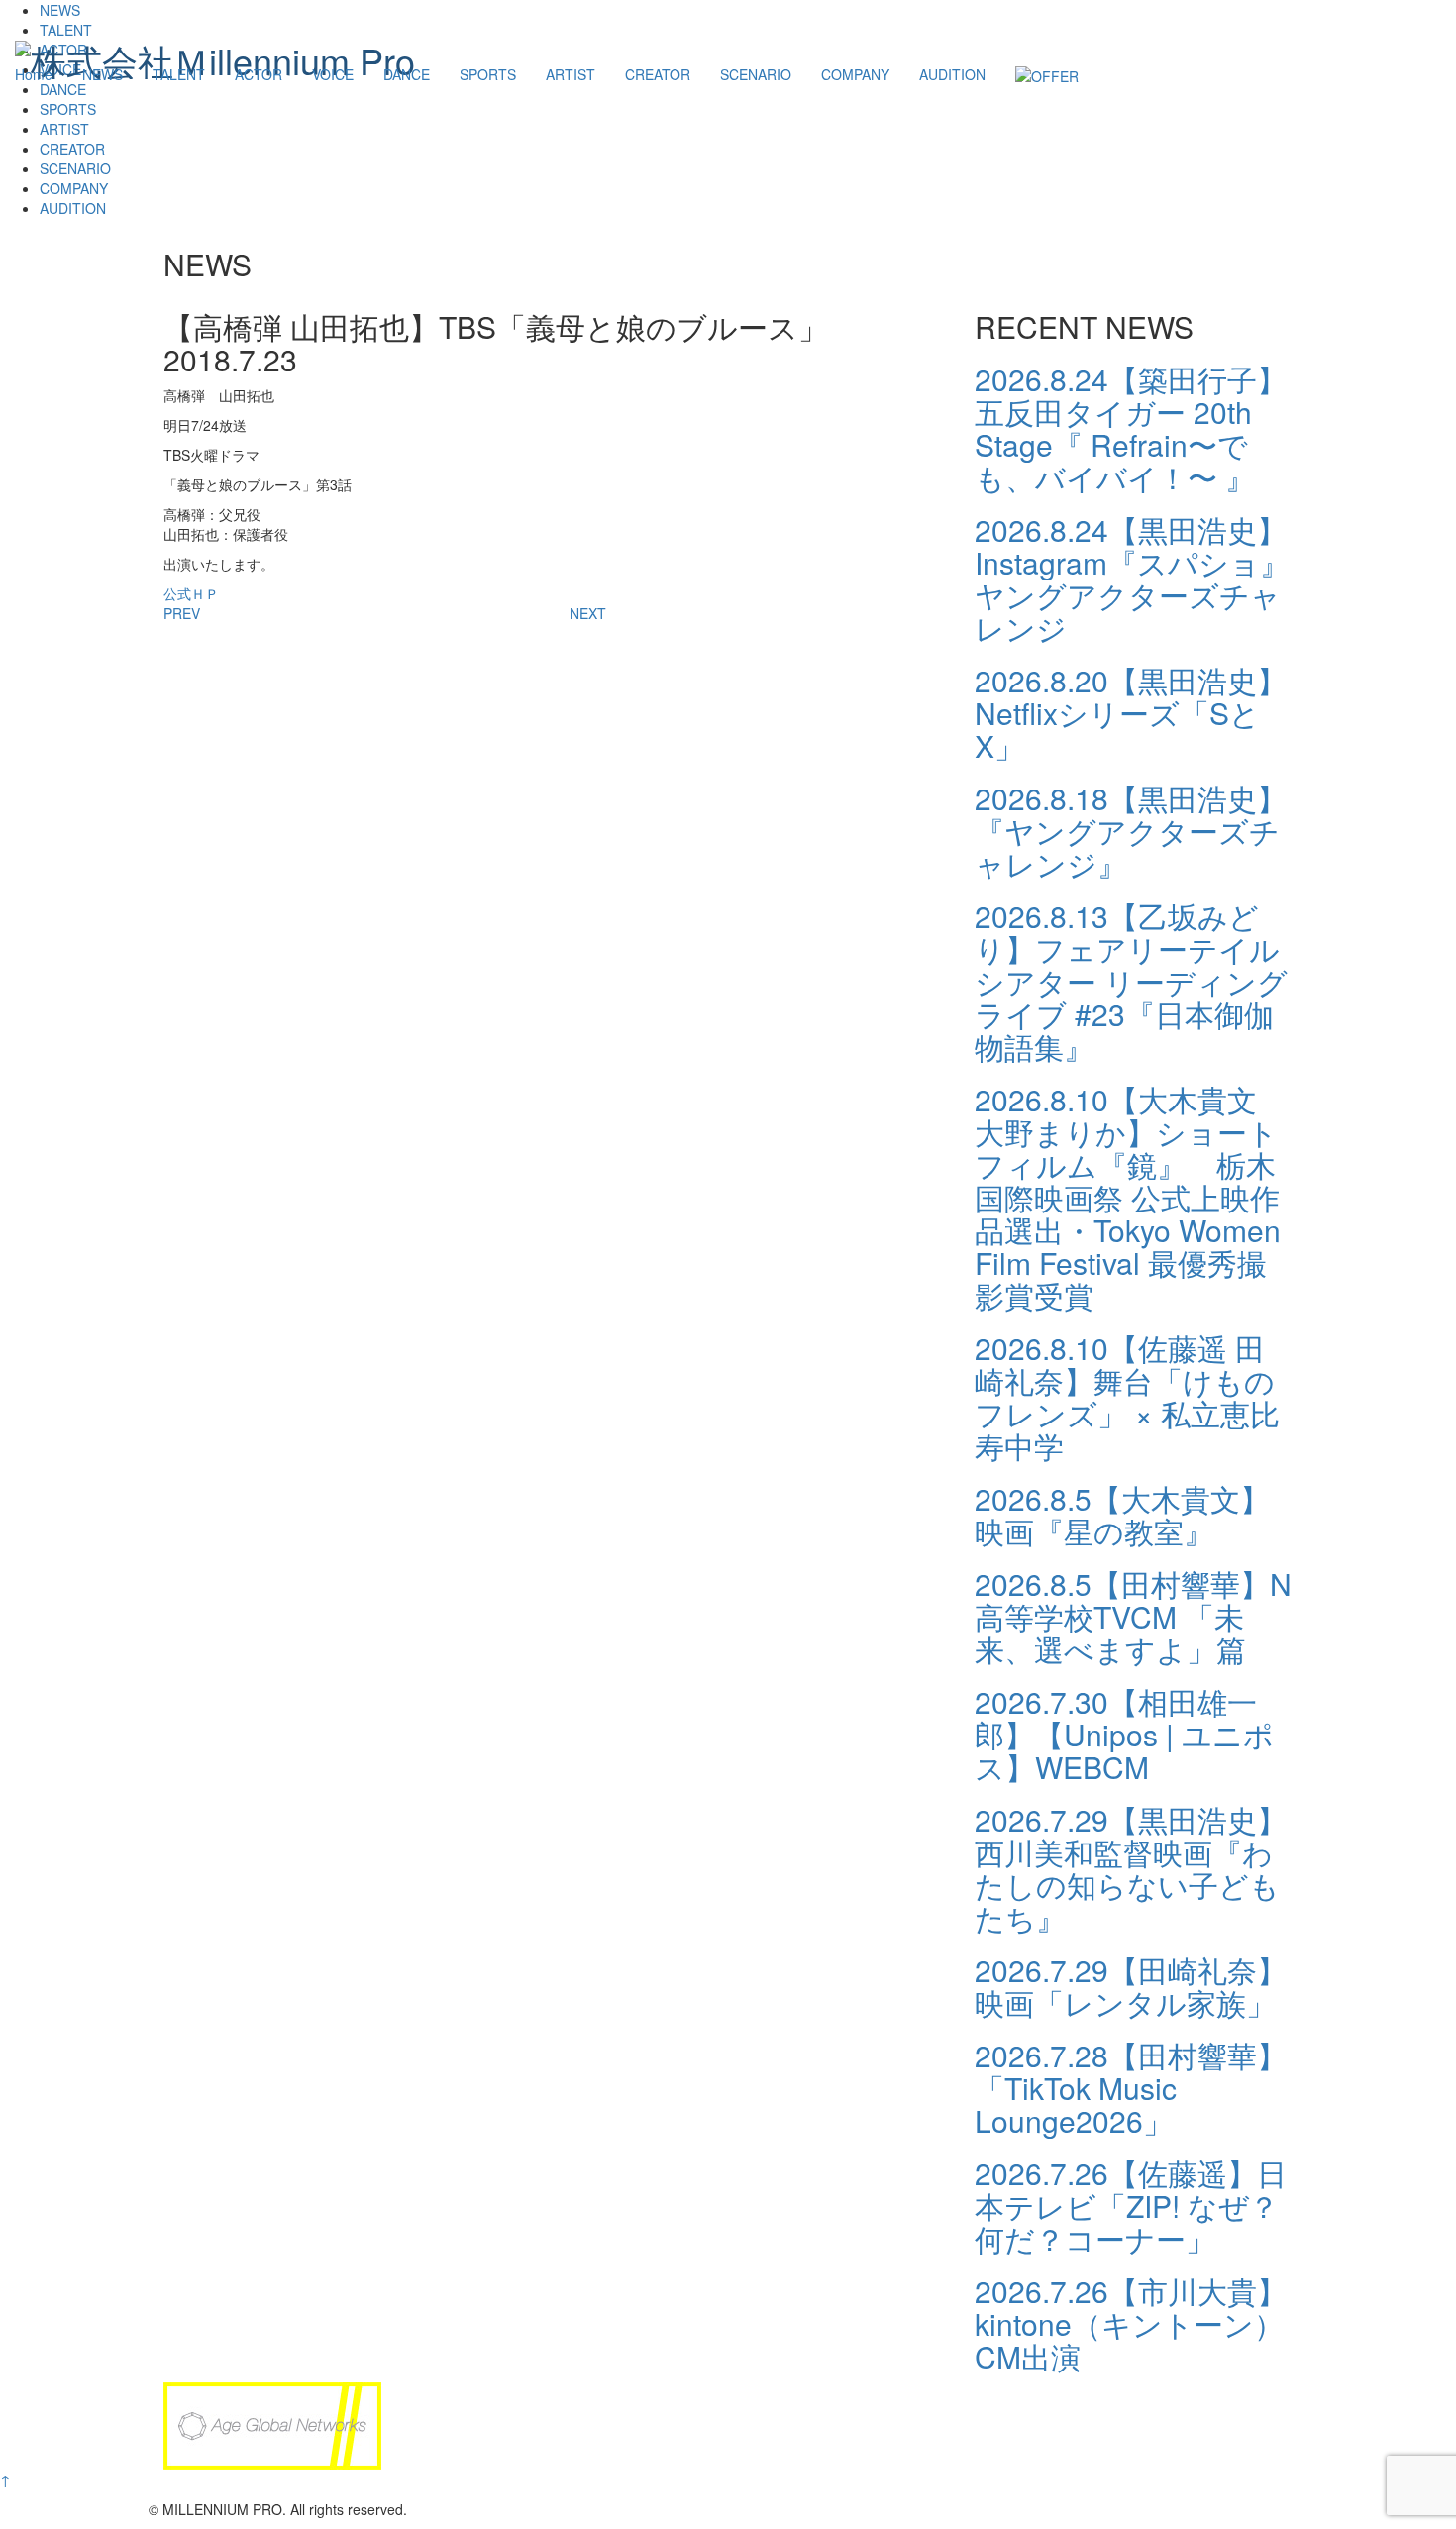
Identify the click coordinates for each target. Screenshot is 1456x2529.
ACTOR (259, 74)
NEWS (103, 74)
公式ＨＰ (191, 593)
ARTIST (571, 74)
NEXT (588, 613)
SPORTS (488, 74)
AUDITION (952, 74)
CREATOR (658, 74)
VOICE (333, 74)
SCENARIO (756, 74)
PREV (182, 613)
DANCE (407, 74)
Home (34, 74)
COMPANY (855, 74)
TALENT (179, 74)
